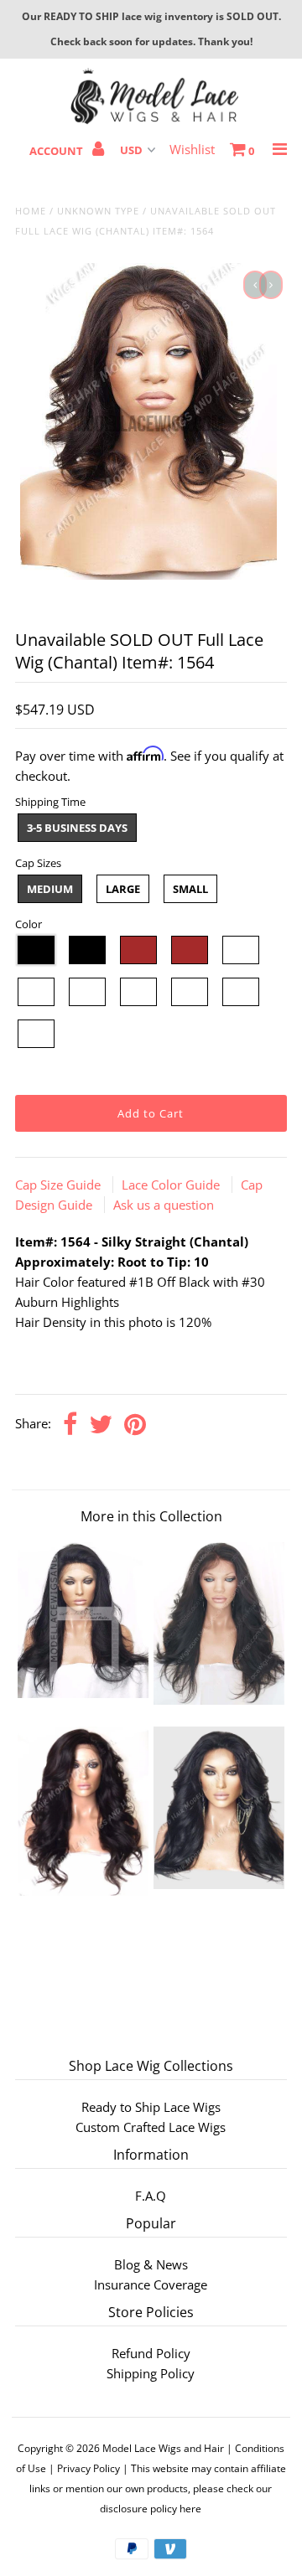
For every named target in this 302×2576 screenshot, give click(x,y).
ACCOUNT (57, 151)
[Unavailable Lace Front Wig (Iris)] (219, 1700)
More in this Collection (151, 1516)
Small (190, 889)
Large (123, 889)
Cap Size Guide (60, 1185)
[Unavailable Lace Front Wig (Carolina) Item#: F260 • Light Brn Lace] (83, 1891)
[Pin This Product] (135, 1425)
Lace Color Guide (172, 1185)
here (190, 2509)
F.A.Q (151, 2196)
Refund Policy (151, 2353)
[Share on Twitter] (101, 1425)
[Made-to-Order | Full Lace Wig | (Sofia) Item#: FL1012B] (219, 1884)
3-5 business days (77, 828)
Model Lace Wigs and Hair (163, 2448)
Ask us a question (164, 1205)
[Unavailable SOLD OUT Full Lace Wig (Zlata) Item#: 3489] (83, 1693)
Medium (50, 889)
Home (31, 211)
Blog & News (151, 2264)
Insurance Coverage (151, 2284)
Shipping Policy (151, 2373)
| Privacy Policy (84, 2468)
